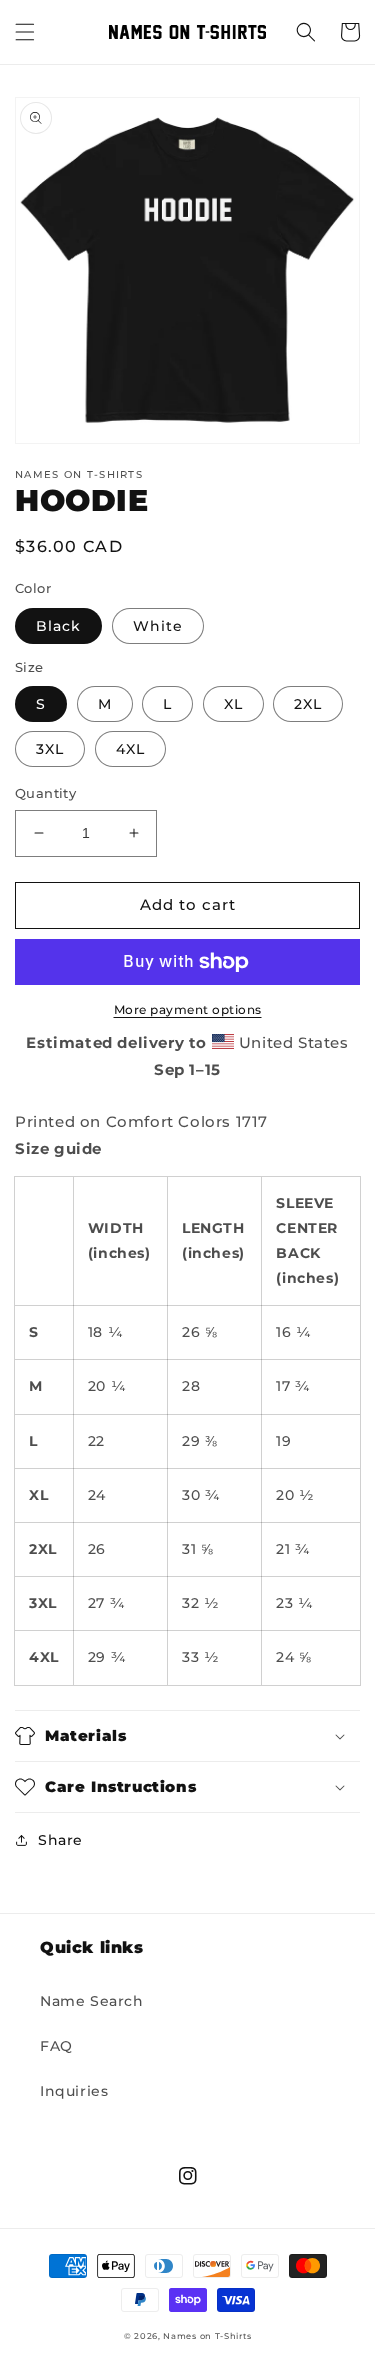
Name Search (92, 2001)
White (158, 626)
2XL (308, 704)
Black (58, 626)
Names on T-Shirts (207, 2336)
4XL (130, 749)
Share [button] (60, 1840)
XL (233, 704)
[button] (25, 32)
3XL (50, 749)
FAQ (56, 2046)
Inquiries (74, 2091)
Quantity (45, 793)
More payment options (188, 1009)
